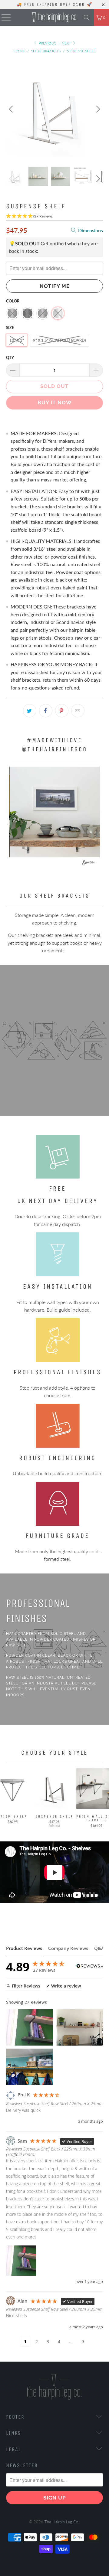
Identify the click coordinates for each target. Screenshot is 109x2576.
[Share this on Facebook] (46, 711)
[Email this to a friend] (78, 711)
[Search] (87, 17)
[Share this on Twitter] (30, 711)
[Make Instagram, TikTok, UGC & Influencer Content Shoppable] (89, 864)
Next (67, 43)
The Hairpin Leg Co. (62, 2522)
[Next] (97, 109)
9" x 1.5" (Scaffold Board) (59, 340)
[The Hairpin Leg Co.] (54, 17)
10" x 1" (17, 340)
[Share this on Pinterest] (62, 711)
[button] (55, 812)
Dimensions (90, 230)
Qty (10, 357)
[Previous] (12, 109)
